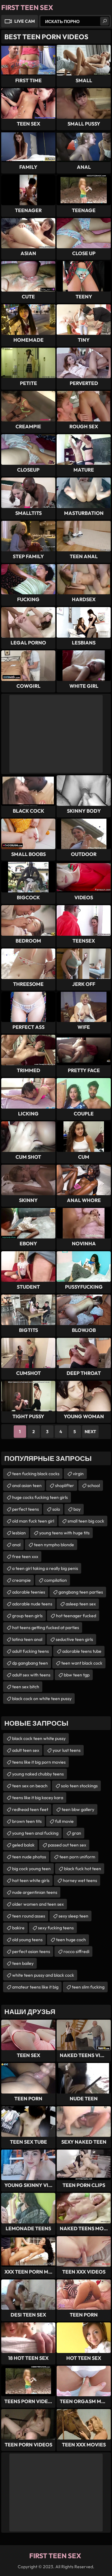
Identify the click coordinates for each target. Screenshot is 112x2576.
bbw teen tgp (77, 1675)
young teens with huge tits (64, 1533)
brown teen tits (27, 1821)
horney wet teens (80, 1880)
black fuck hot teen (83, 1869)
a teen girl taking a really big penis (45, 1568)
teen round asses (29, 1916)
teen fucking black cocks (36, 1474)
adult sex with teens (31, 1675)
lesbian (19, 1533)
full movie (64, 1821)
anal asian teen (27, 1485)
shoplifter (65, 1485)
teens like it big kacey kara (38, 1798)
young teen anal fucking (35, 1833)
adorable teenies (29, 1592)
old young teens (27, 1940)
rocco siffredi (76, 1951)
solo (56, 1509)
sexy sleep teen (73, 1916)
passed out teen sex (67, 1845)
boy (77, 1509)
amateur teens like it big (35, 1987)
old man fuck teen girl (33, 1521)
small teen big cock (86, 1521)
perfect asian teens (31, 1951)
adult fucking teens (30, 1651)
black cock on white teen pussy (42, 1699)
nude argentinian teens (35, 1892)
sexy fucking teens (56, 1928)
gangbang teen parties (81, 1592)
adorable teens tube (82, 1651)
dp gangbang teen (30, 1663)
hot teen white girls (31, 1880)
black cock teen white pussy (39, 1738)
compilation (56, 1580)
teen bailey (23, 1963)
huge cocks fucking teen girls (40, 1497)
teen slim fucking (88, 1987)
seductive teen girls (74, 1639)
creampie (21, 1580)
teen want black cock (82, 1663)
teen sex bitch (26, 1687)
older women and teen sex (38, 1904)
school (94, 1485)
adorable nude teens (32, 1604)
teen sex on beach (30, 1786)
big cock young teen (31, 1869)
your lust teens (67, 1750)
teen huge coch (71, 1940)
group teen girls (27, 1616)
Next (90, 1432)
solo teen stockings (79, 1786)
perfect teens (26, 1509)
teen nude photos (29, 1857)
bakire (18, 1928)
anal (16, 1545)
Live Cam (25, 21)
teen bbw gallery (78, 1809)
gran (77, 1833)
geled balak (23, 1845)
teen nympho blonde (54, 1545)
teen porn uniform (77, 1857)
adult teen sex (26, 1750)
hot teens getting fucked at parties (46, 1628)
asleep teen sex (81, 1604)
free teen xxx (25, 1557)
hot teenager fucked (76, 1616)
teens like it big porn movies (39, 1762)
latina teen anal (27, 1639)
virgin (78, 1474)
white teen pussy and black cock (43, 1975)
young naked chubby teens (38, 1774)
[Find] (105, 21)
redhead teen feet (30, 1809)
